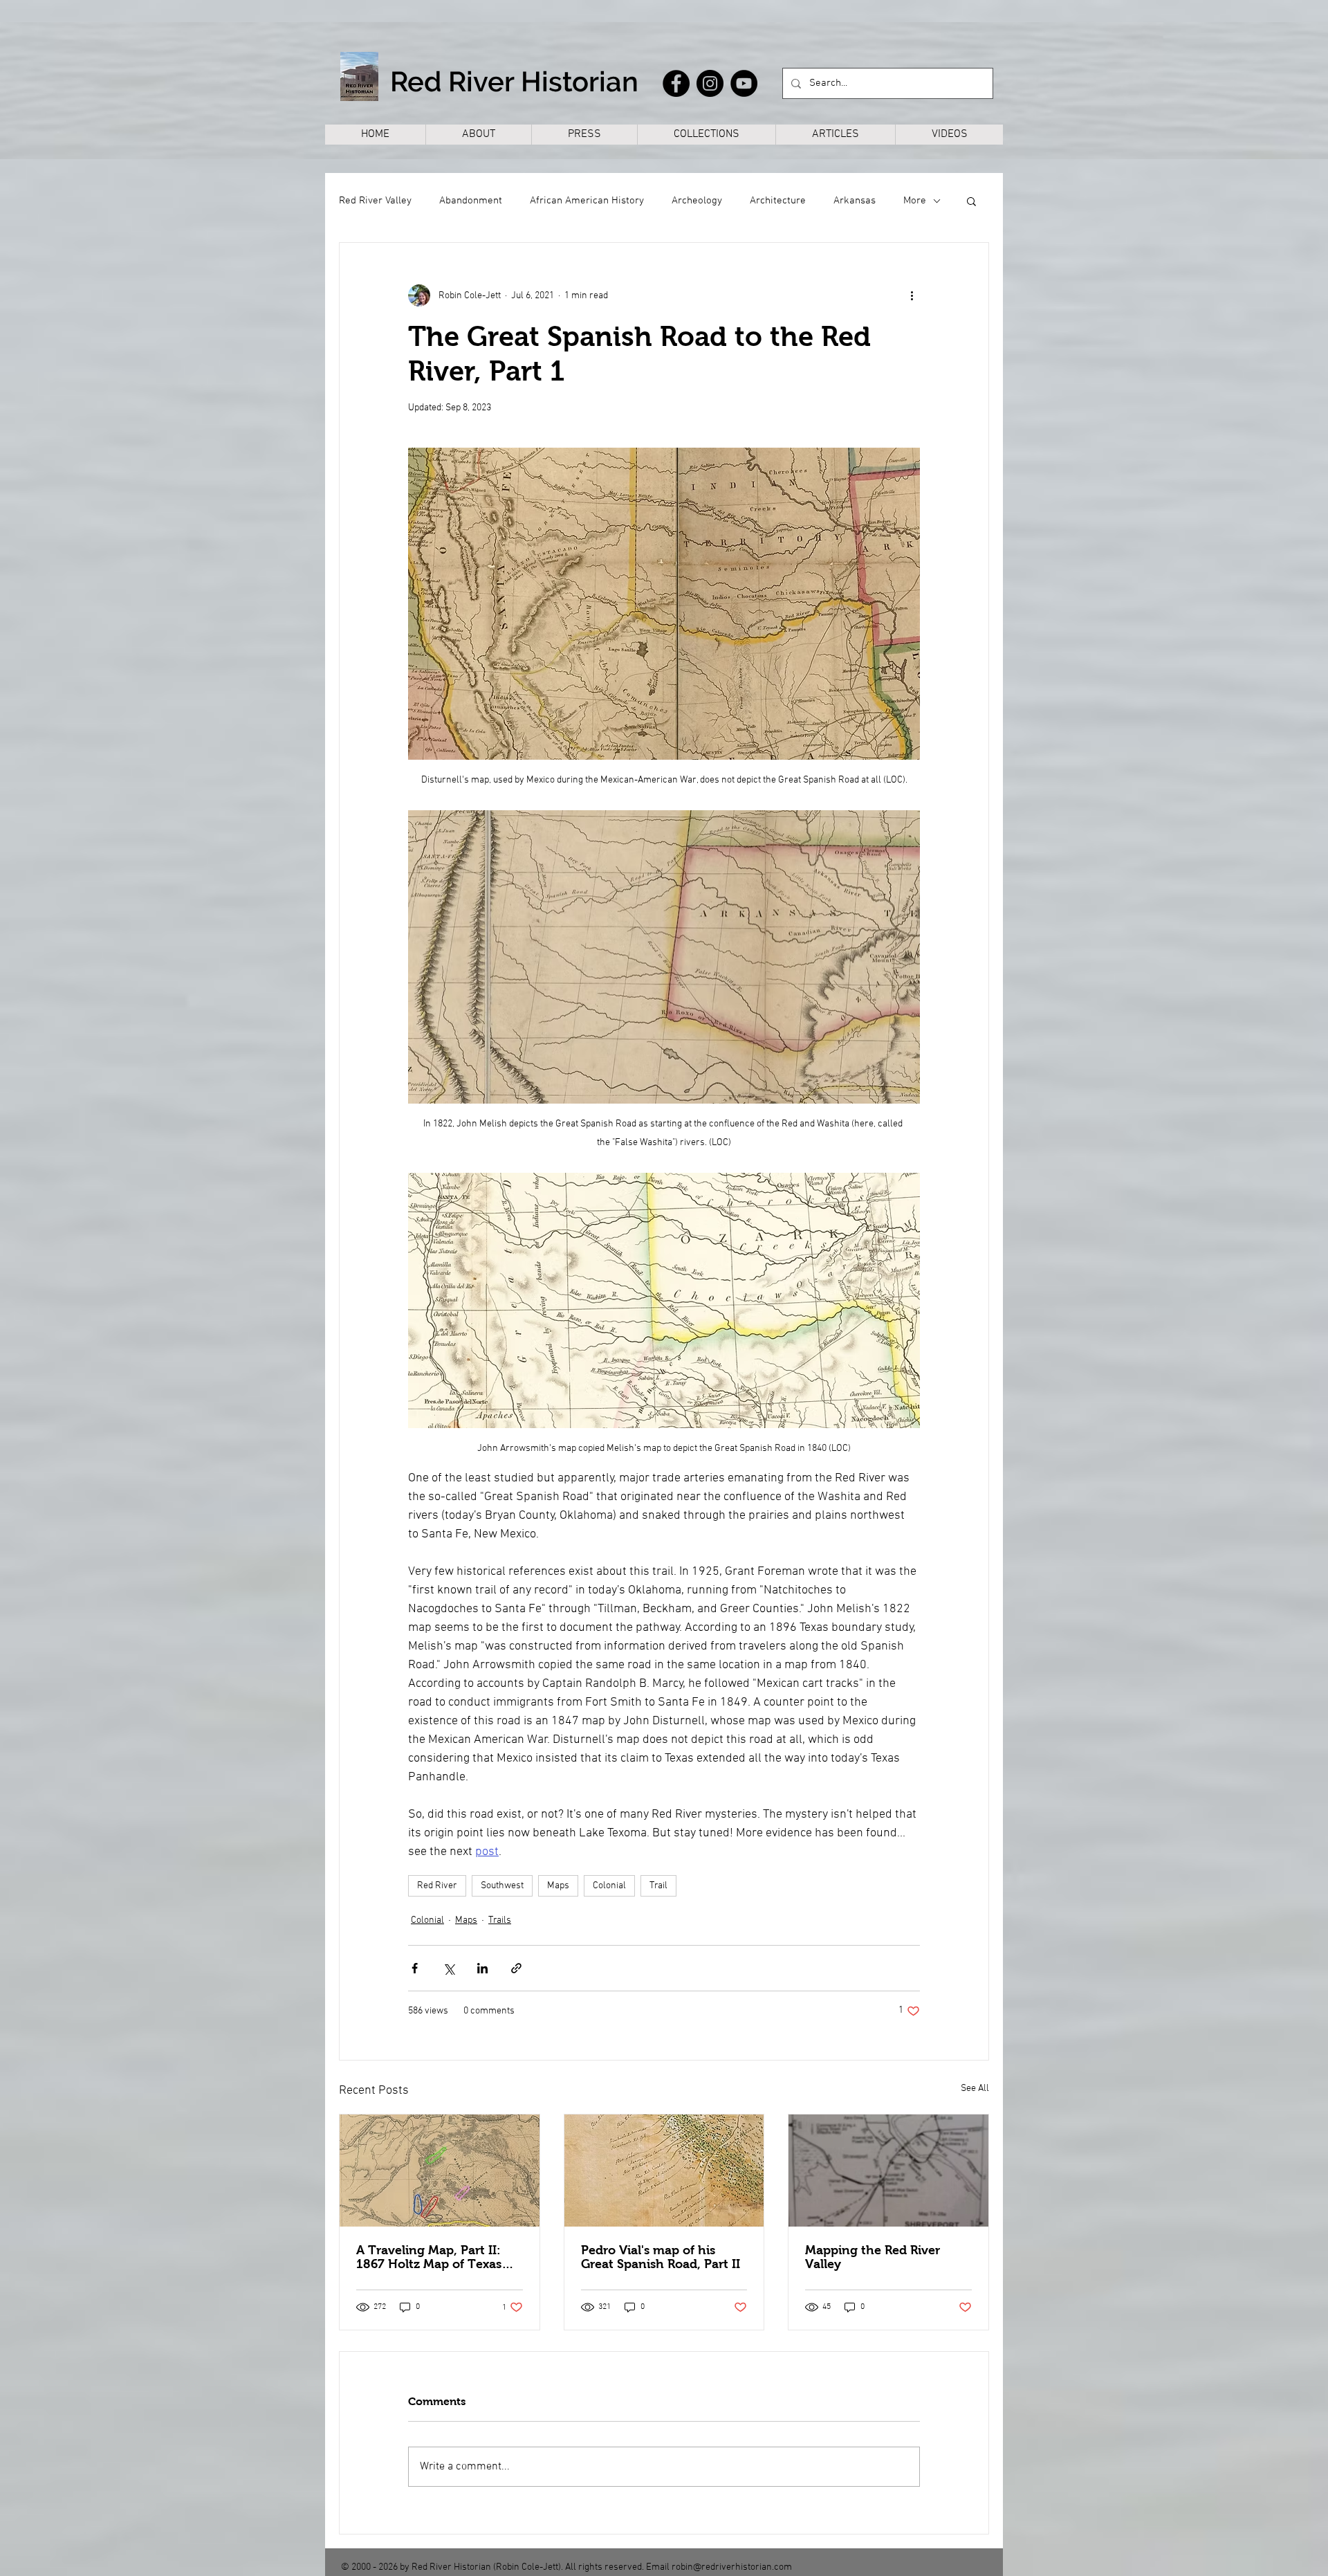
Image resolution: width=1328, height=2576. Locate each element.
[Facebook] (676, 83)
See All (975, 2089)
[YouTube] (744, 83)
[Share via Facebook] (415, 1968)
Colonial (609, 1886)
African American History (587, 201)
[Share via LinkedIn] (482, 1968)
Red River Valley (375, 201)
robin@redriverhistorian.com (732, 2567)
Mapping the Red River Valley (873, 2257)
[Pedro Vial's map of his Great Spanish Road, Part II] (664, 2171)
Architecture (778, 201)
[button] (971, 201)
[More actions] (912, 295)
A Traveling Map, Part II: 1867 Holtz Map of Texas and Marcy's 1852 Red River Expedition (437, 2257)
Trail (658, 1886)
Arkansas (855, 201)
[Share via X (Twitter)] (449, 1968)
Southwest (502, 1886)
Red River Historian (514, 81)
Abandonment (471, 201)
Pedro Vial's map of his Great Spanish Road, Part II (661, 2257)
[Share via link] (516, 1968)
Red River (437, 1886)
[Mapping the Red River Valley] (888, 2171)
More (915, 201)
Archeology (697, 201)
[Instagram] (710, 83)
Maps (558, 1886)
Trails (500, 1920)
